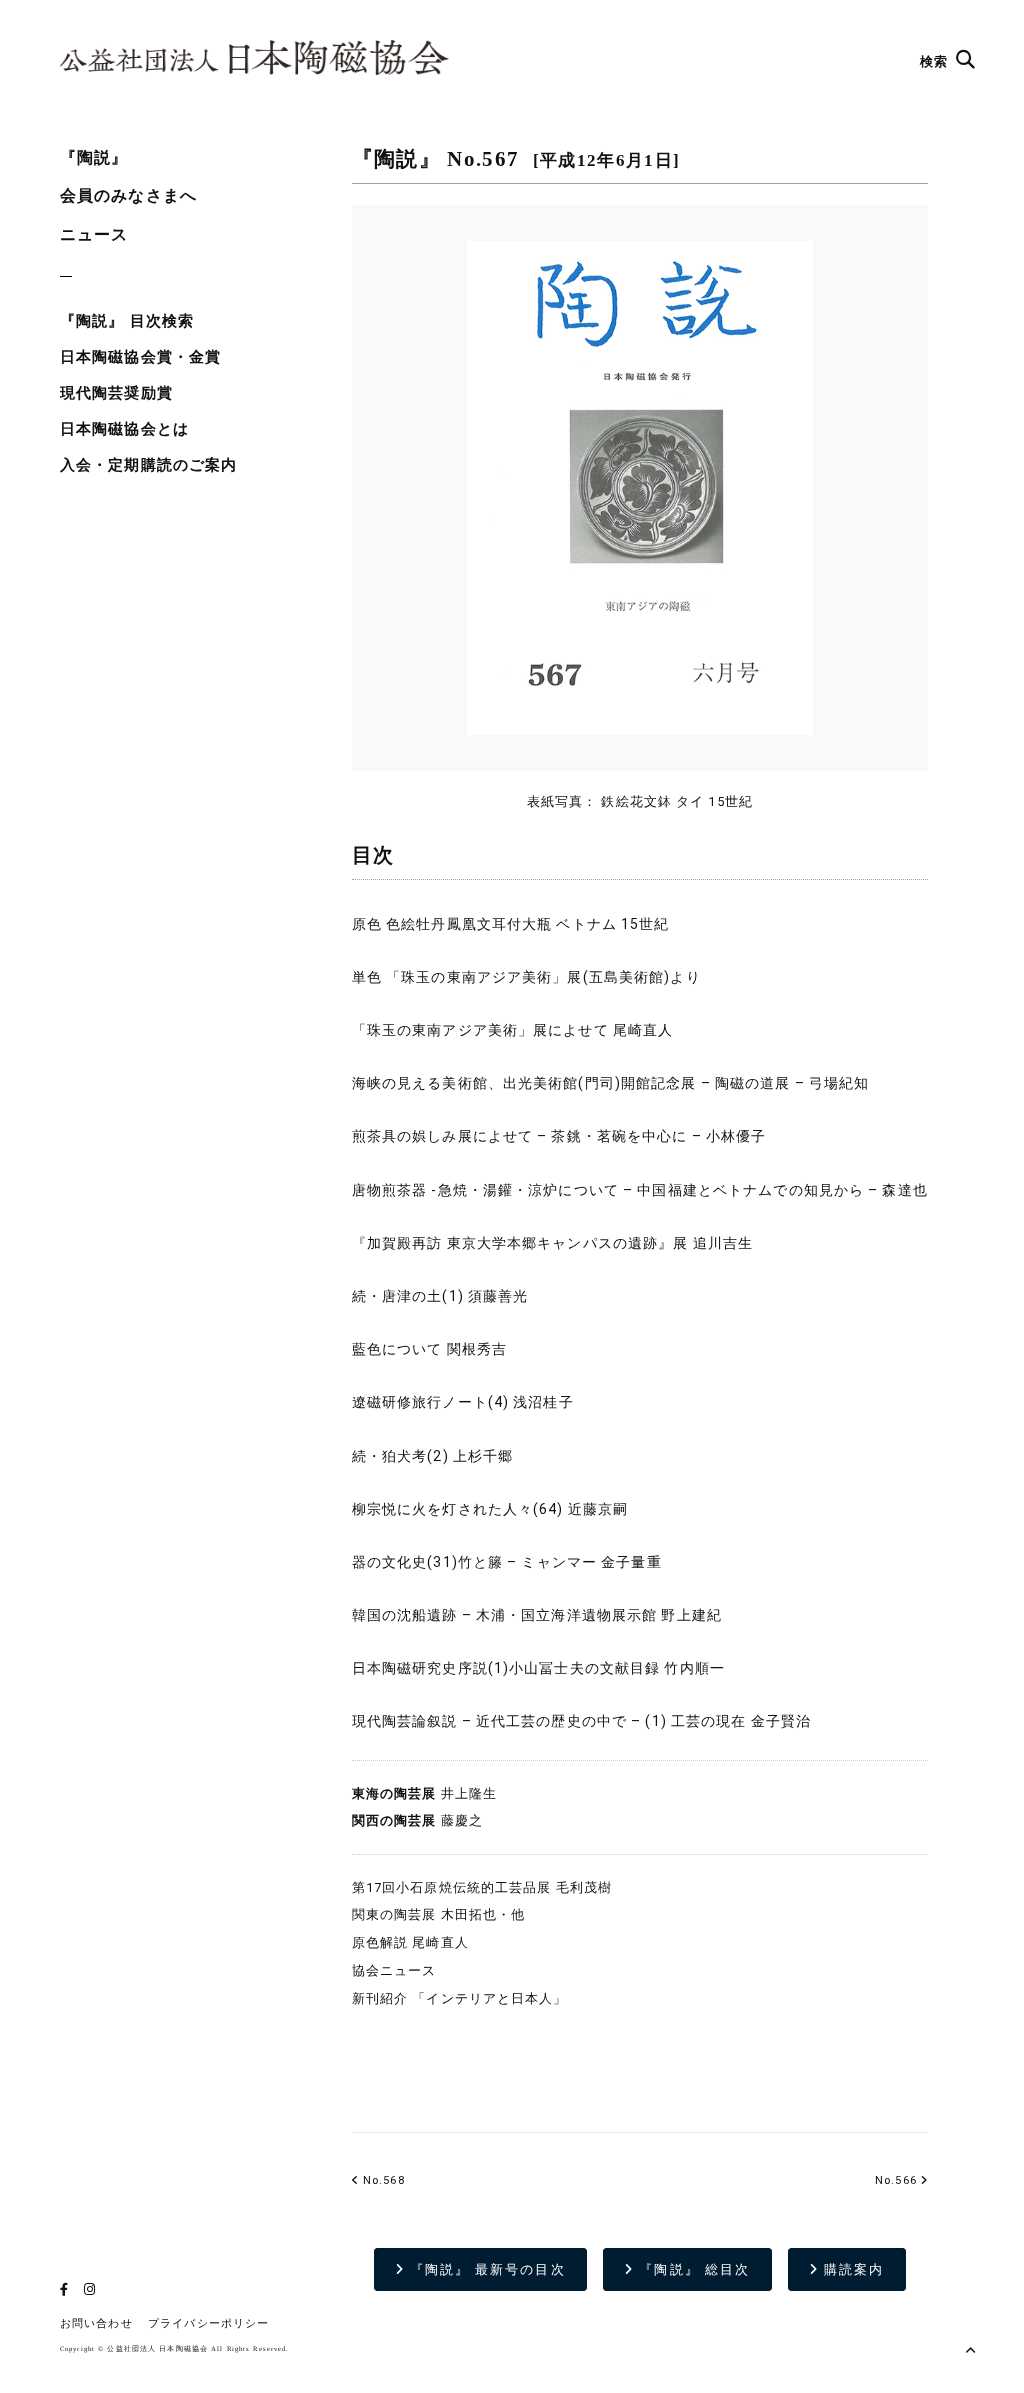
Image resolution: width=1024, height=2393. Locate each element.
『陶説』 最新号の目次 (485, 2269)
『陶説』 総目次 (692, 2269)
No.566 (896, 2180)
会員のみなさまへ (128, 195)
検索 (936, 61)
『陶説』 (94, 157)
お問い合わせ (96, 2323)
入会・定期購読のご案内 (148, 465)
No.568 (382, 2180)
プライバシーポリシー (208, 2323)
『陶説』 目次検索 (127, 321)
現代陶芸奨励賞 (116, 393)
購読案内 (851, 2269)
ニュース (94, 234)
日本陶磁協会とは (124, 429)
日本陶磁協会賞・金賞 (140, 357)
